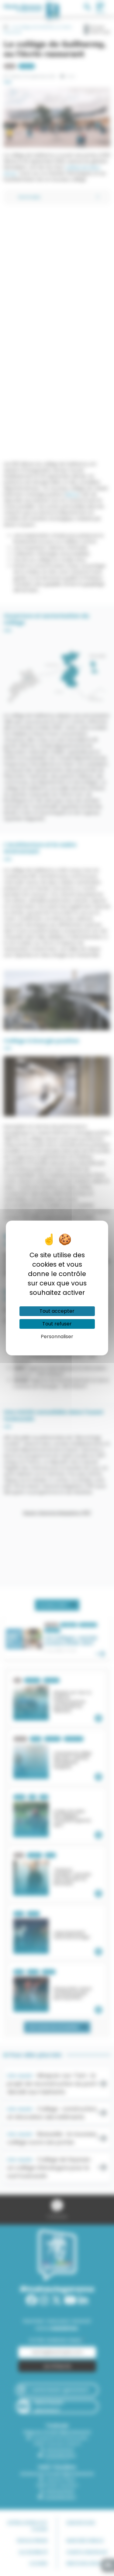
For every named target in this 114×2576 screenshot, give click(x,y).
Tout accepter (57, 1311)
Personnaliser (57, 1336)
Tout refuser (57, 1324)
